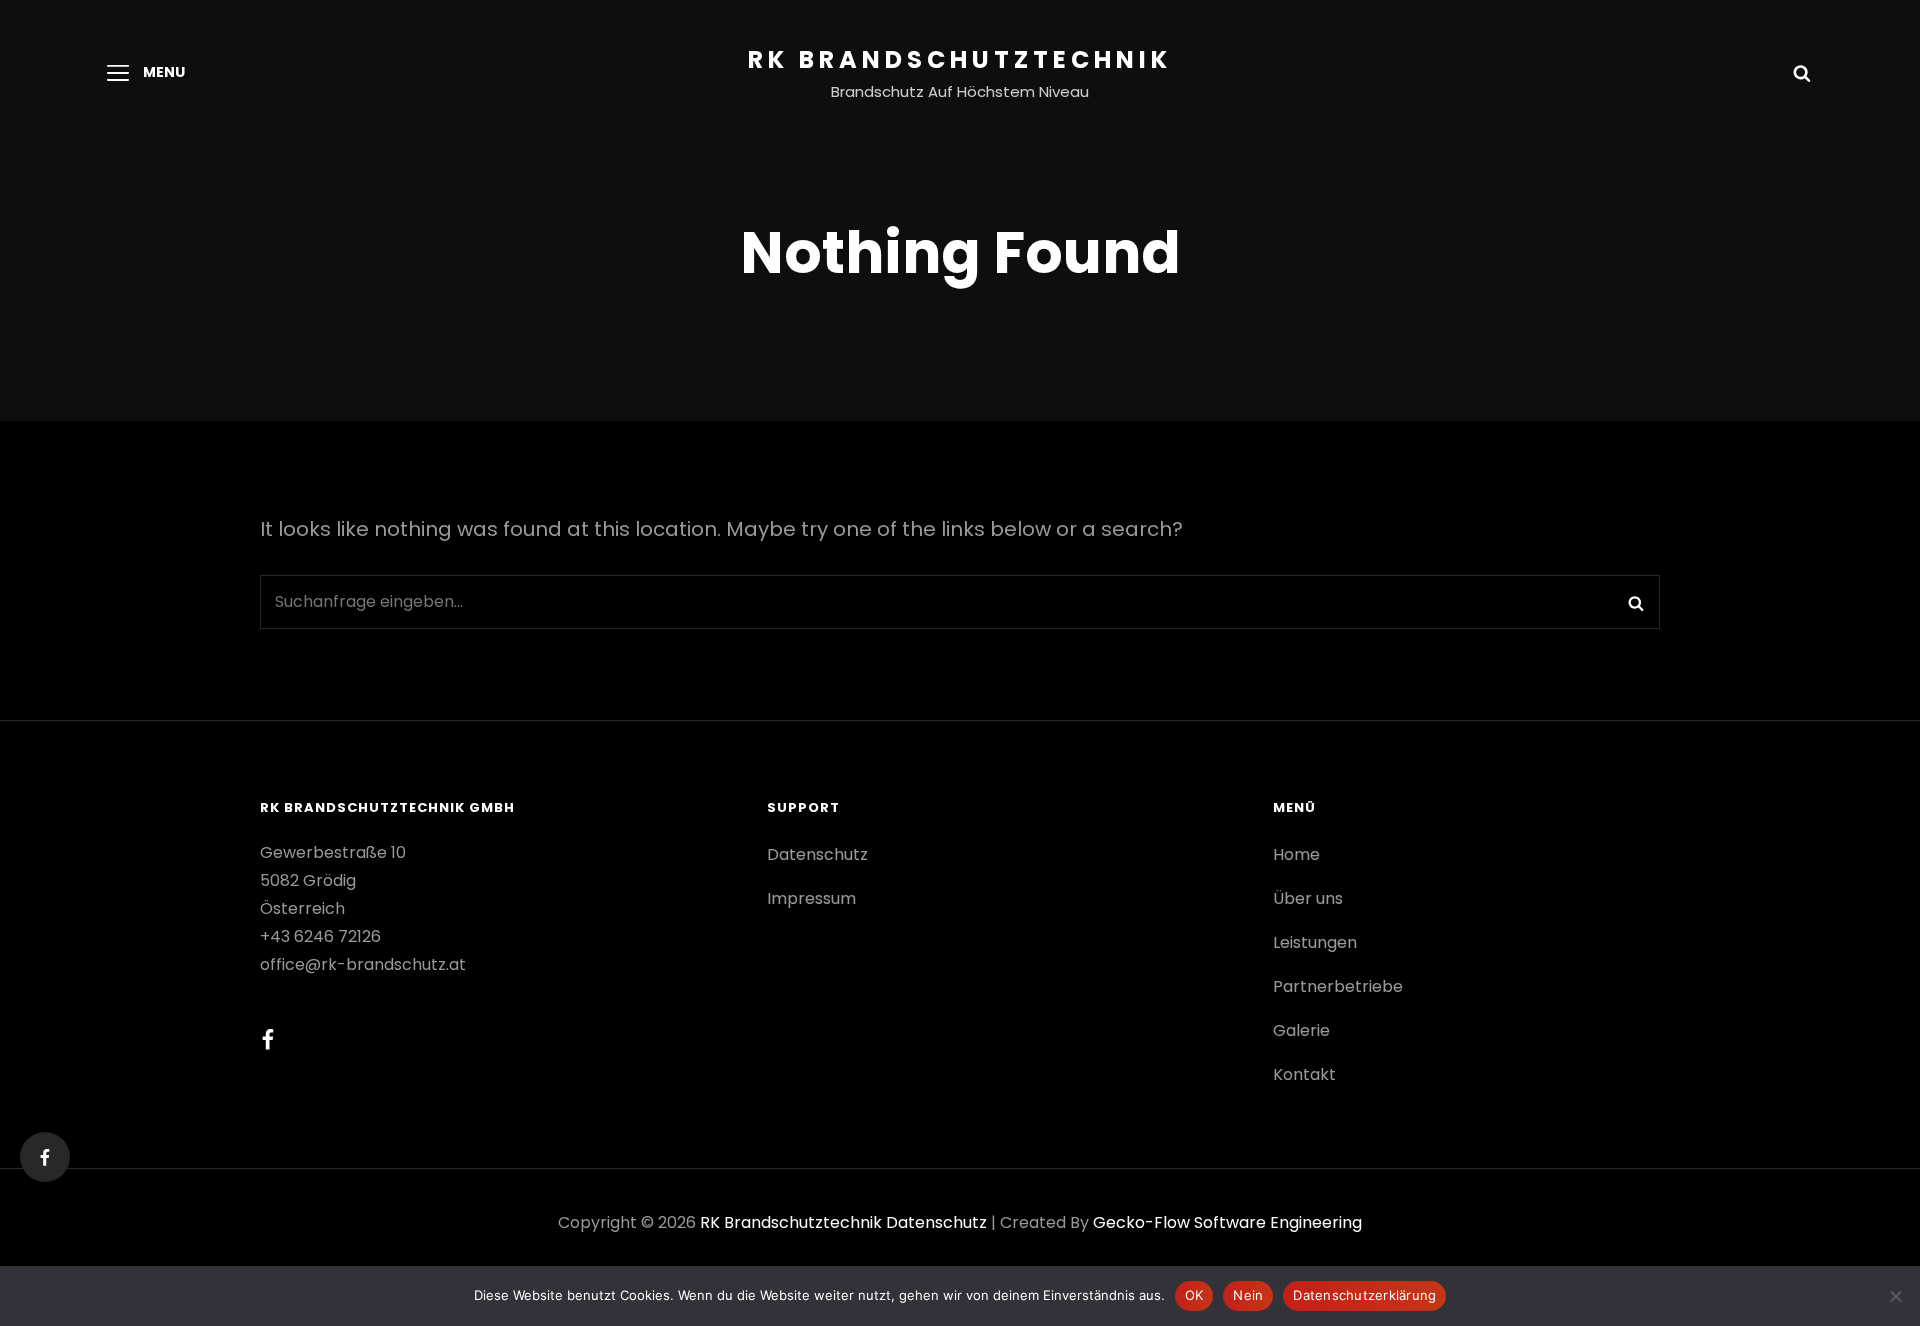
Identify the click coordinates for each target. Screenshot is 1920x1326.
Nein (1248, 1295)
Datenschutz (817, 854)
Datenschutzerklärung (1364, 1295)
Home (1296, 854)
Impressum (811, 898)
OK (1194, 1295)
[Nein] (1895, 1296)
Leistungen (1315, 942)
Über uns (1308, 898)
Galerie (1301, 1030)
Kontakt (1304, 1074)
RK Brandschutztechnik (960, 59)
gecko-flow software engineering (1227, 1222)
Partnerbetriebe (1338, 986)
